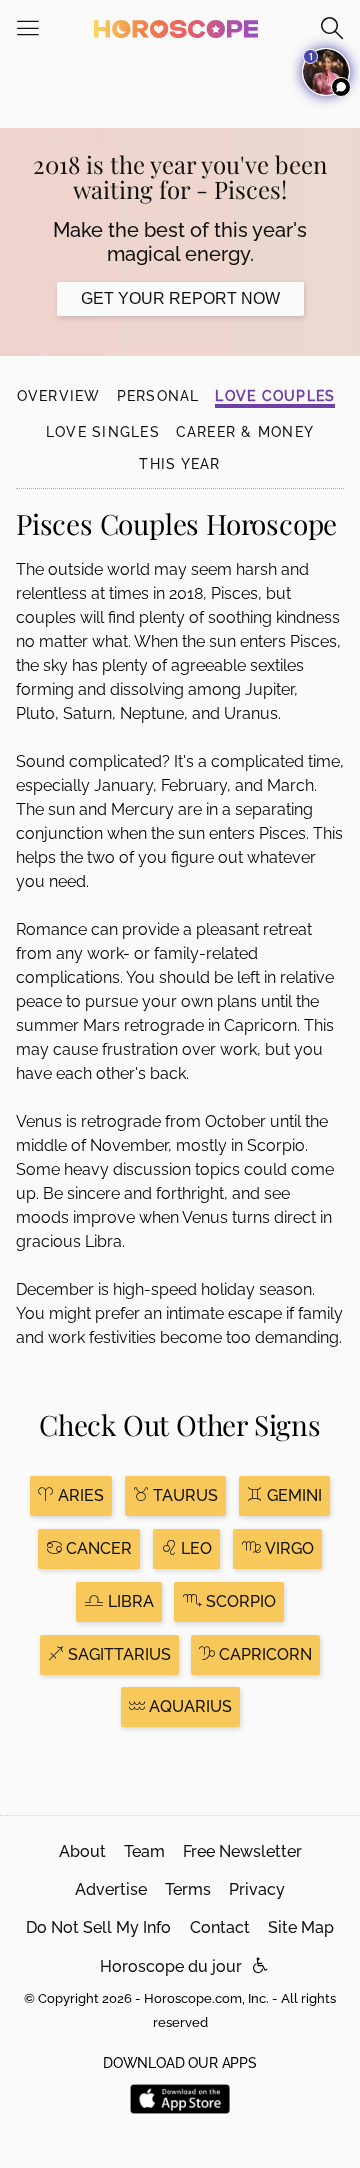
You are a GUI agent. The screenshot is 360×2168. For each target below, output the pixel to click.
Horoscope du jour (171, 1966)
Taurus (183, 1495)
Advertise (111, 1889)
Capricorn (263, 1654)
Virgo (287, 1548)
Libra (129, 1601)
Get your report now (180, 298)
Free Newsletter (242, 1851)
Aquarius (188, 1706)
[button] (260, 1966)
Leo (194, 1548)
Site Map (301, 1927)
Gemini (292, 1495)
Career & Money (245, 432)
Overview (59, 396)
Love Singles (103, 432)
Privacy (257, 1889)
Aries (79, 1495)
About (82, 1851)
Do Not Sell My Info (98, 1927)
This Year (179, 464)
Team (144, 1851)
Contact (220, 1927)
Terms (188, 1889)
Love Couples (275, 396)
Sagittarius (117, 1654)
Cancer (97, 1548)
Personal (158, 396)
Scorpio (239, 1601)
